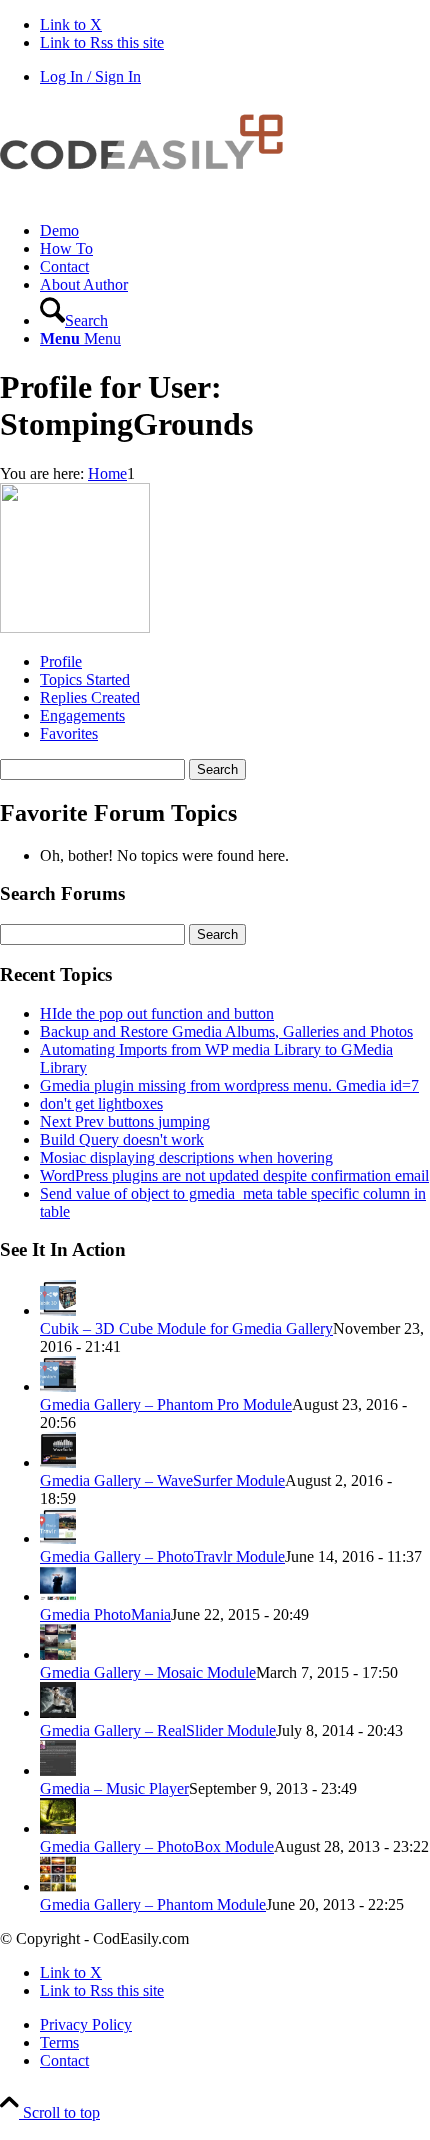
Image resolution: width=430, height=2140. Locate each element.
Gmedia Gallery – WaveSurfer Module (162, 1480)
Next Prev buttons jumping (125, 1121)
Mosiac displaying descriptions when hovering (186, 1157)
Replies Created (90, 697)
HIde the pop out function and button (157, 1013)
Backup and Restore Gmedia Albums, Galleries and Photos (226, 1031)
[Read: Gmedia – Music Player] (58, 1770)
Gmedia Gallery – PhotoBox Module (157, 1846)
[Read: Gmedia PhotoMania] (58, 1596)
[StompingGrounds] (75, 627)
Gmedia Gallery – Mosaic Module (148, 1672)
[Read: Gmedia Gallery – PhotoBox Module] (58, 1828)
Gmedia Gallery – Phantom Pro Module (166, 1404)
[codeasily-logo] (150, 196)
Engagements (82, 715)
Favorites (69, 733)
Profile (61, 661)
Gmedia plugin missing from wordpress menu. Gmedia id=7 (229, 1085)
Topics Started (85, 679)
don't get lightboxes (101, 1103)
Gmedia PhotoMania (105, 1614)
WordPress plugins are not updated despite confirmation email (234, 1175)
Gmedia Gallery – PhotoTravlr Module (162, 1556)
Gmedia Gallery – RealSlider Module (158, 1730)
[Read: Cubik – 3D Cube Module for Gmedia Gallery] (58, 1310)
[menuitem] (235, 231)
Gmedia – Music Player (114, 1788)
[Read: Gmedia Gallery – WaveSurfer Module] (58, 1462)
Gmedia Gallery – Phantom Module (153, 1904)
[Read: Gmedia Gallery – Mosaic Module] (58, 1654)
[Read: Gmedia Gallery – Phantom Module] (58, 1886)
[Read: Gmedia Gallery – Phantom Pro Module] (58, 1386)
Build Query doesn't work (122, 1139)
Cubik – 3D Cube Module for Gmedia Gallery (186, 1328)
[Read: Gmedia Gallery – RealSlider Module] (58, 1712)
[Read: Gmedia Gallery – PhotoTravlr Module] (58, 1538)
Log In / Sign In (90, 76)
